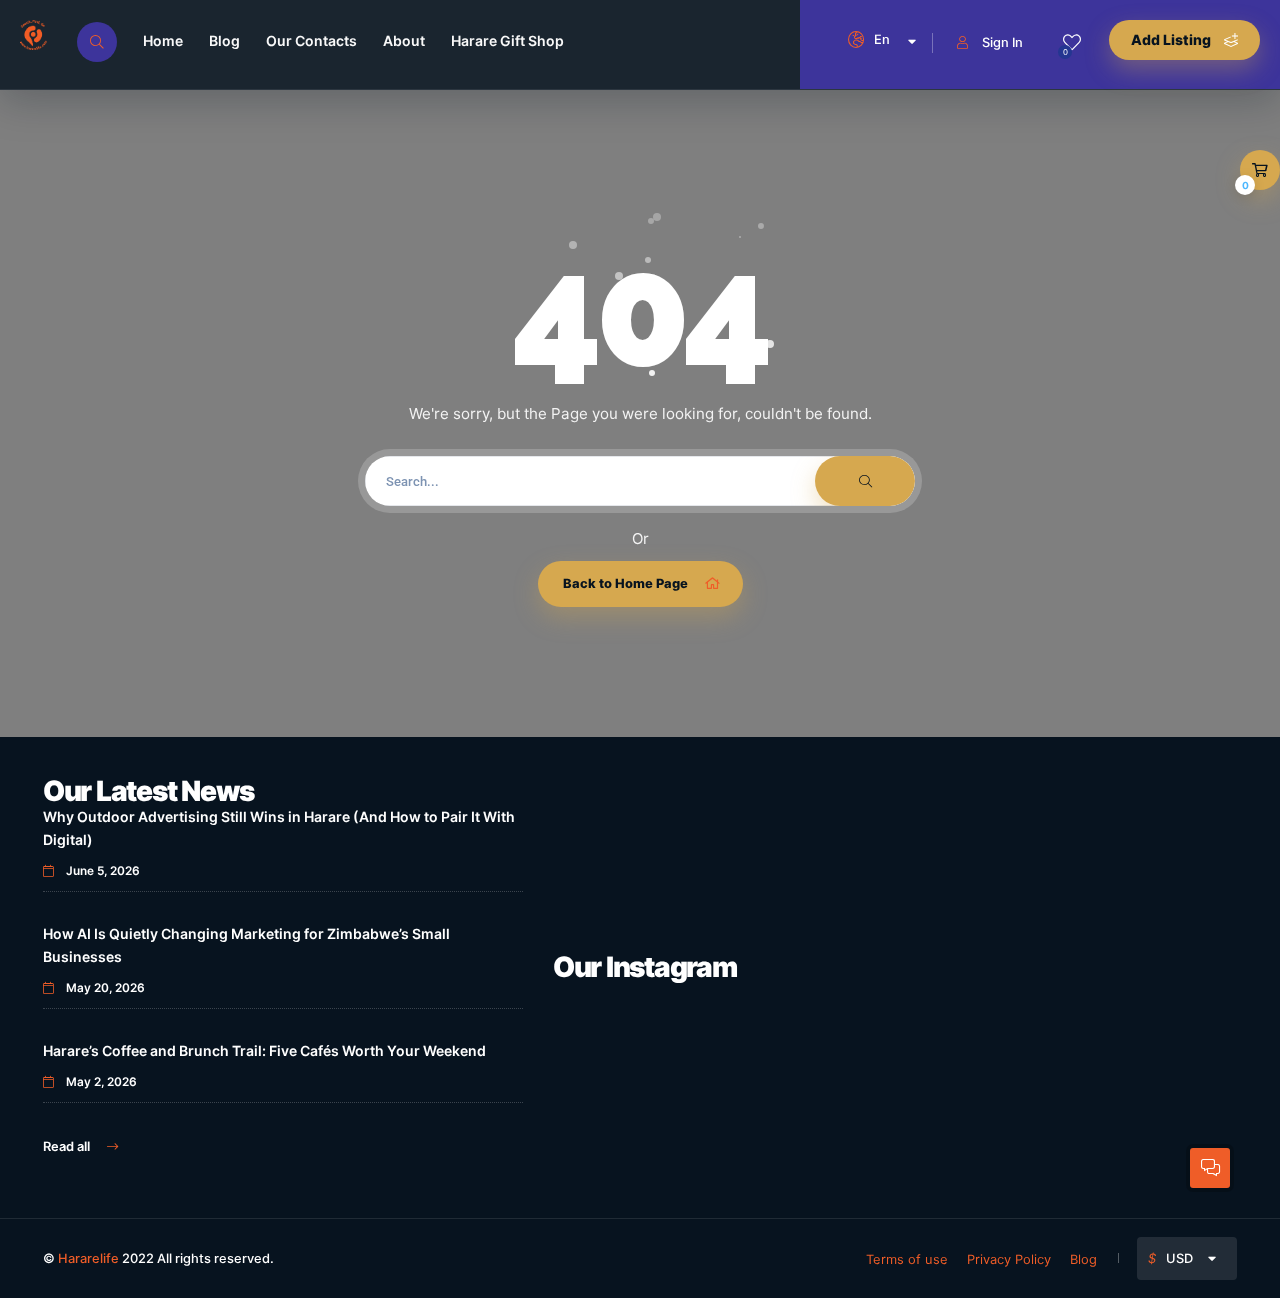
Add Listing (1172, 39)
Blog (224, 40)
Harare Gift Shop (507, 40)
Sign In (1002, 42)
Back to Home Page (625, 583)
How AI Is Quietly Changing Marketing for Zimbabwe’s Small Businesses (246, 945)
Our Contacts (311, 40)
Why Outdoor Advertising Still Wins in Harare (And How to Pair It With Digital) (279, 828)
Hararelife (88, 1258)
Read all (68, 1146)
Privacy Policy (1009, 1259)
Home (163, 40)
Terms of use (907, 1259)
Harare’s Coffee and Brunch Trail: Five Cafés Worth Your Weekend (264, 1050)
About (404, 40)
